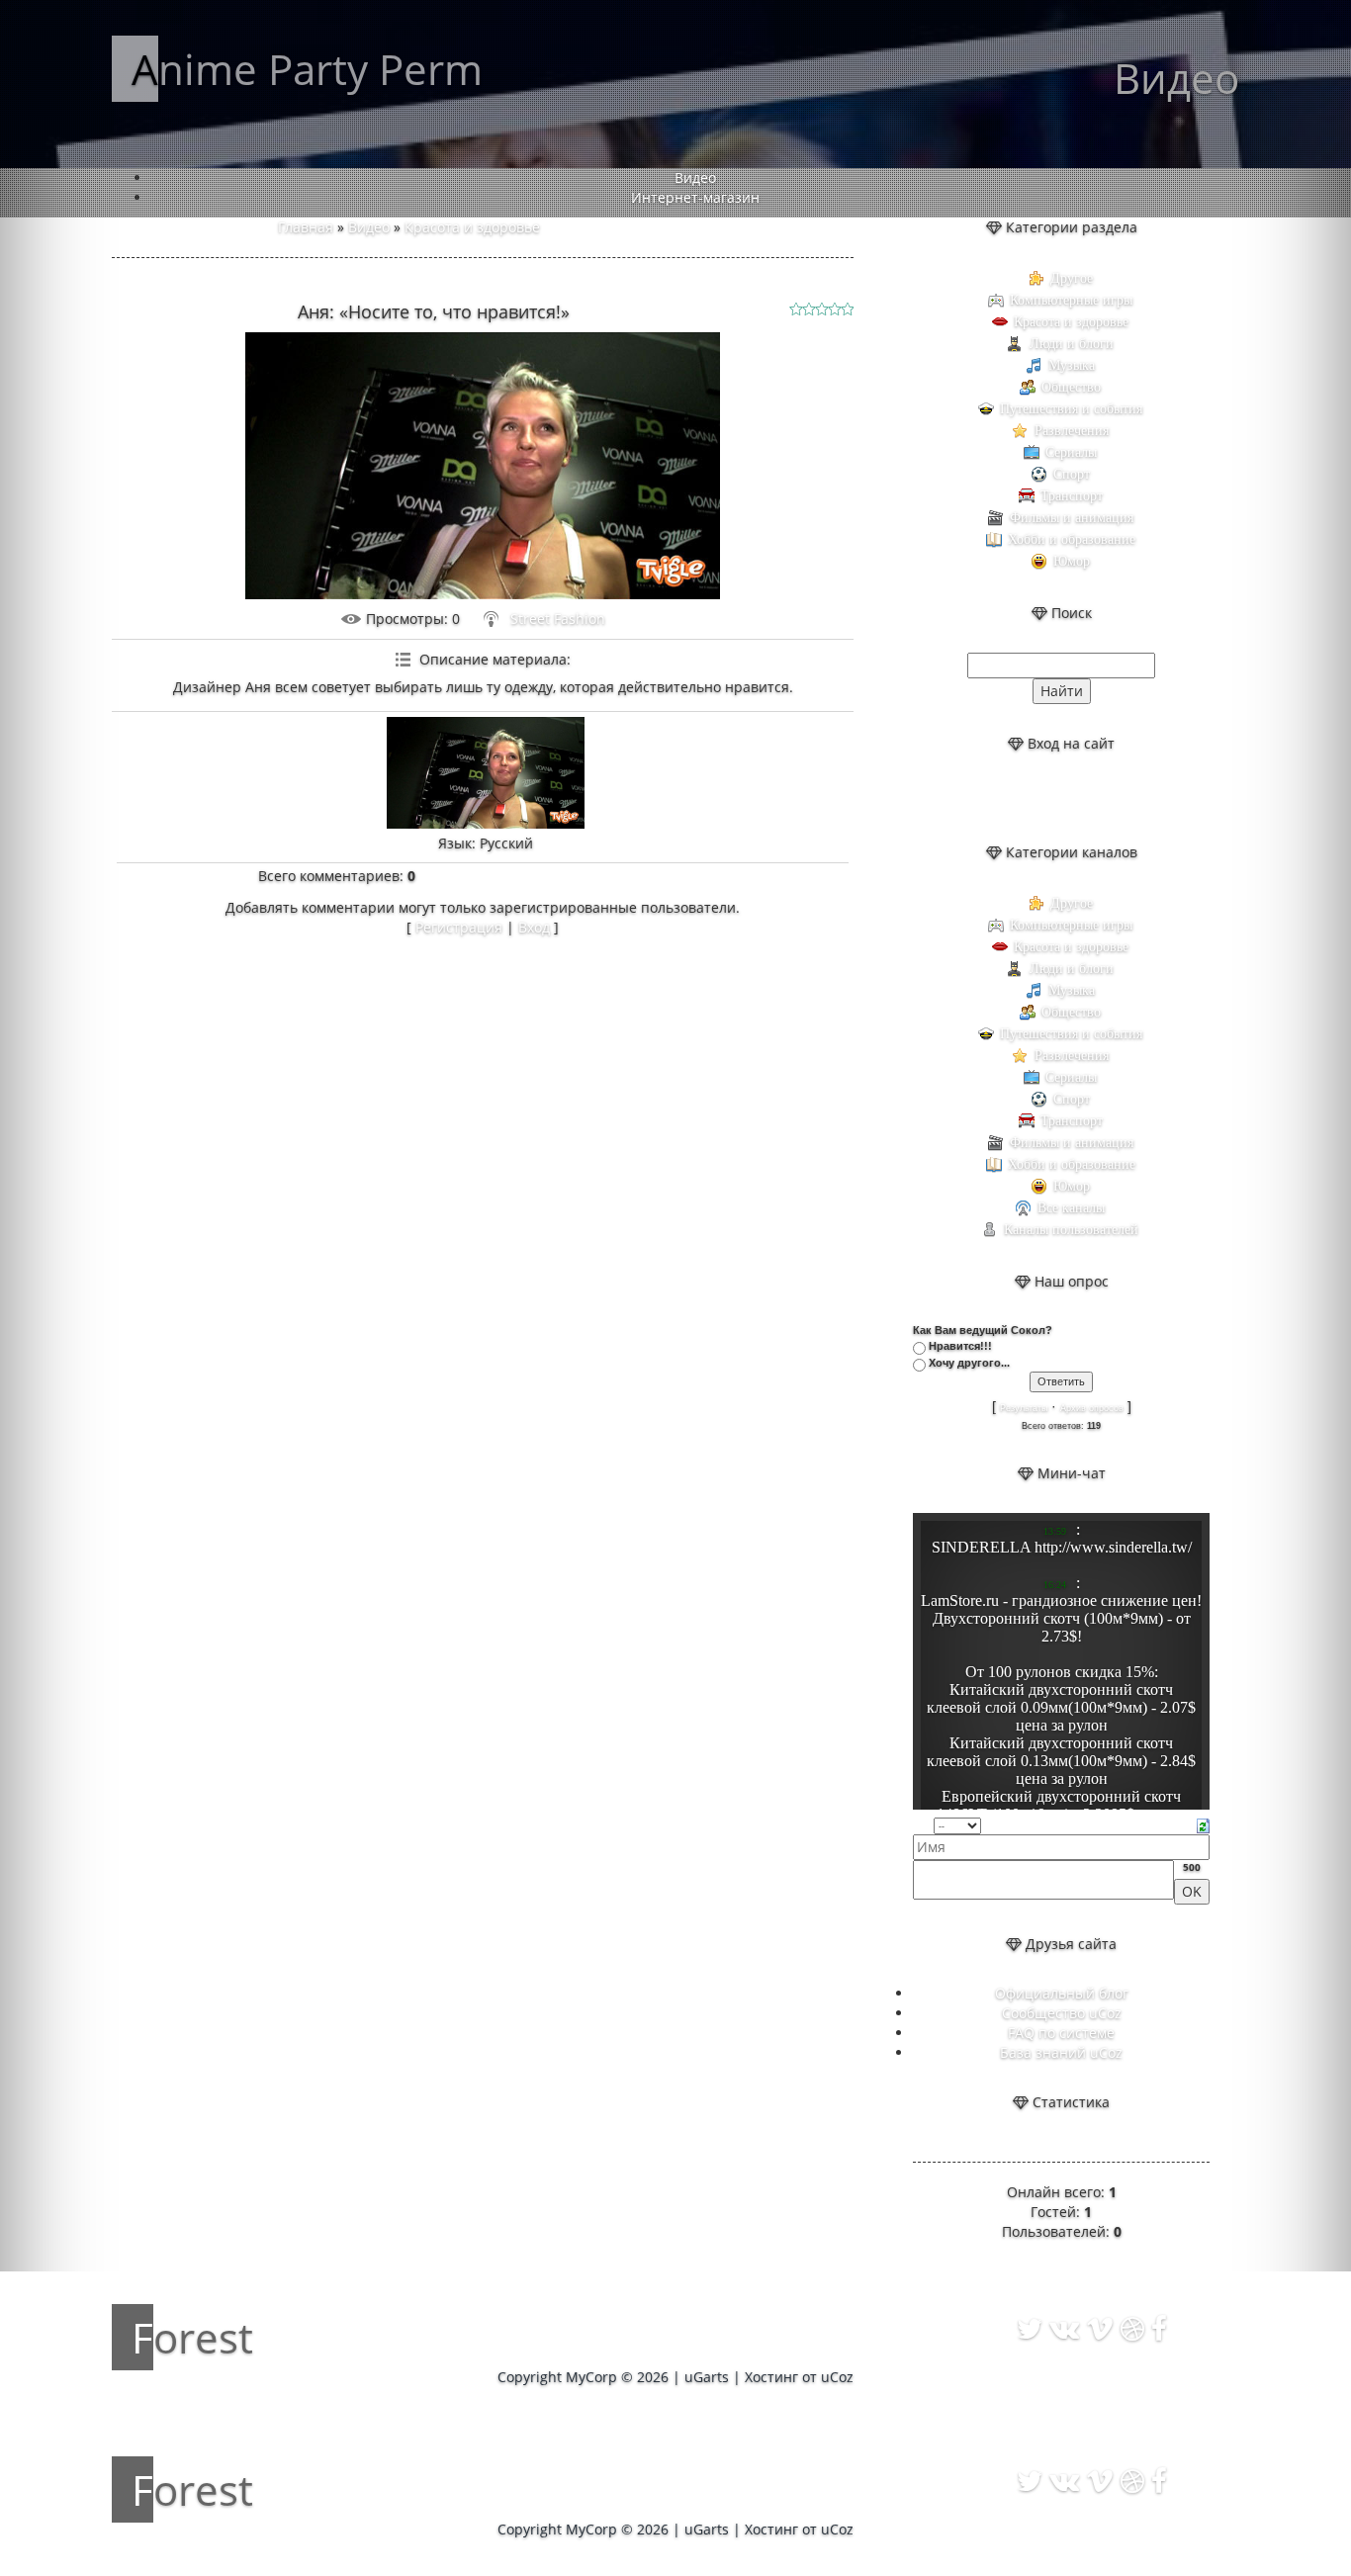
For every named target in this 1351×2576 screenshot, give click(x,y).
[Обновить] (1203, 1824)
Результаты (1024, 1408)
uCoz (837, 2377)
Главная (306, 227)
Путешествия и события (1071, 409)
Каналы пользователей (1071, 1230)
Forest (192, 2337)
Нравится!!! (960, 1346)
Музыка (1072, 365)
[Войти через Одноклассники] (1112, 798)
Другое (1072, 278)
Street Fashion (558, 619)
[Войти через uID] (1011, 798)
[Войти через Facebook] (1078, 798)
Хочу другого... (969, 1363)
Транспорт (1072, 496)
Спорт (1072, 474)
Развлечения (1072, 431)
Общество (1071, 387)
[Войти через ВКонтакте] (1044, 798)
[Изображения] (486, 773)
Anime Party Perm (307, 69)
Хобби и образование (1072, 539)
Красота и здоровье (472, 227)
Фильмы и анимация (1072, 518)
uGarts (707, 2377)
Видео (369, 227)
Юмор (1072, 561)
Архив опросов (1092, 1408)
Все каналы (1071, 1208)
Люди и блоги (1072, 344)
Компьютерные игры (1071, 300)
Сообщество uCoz (1062, 2013)
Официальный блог (1062, 1993)
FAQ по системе (1061, 2033)
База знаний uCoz (1061, 2052)
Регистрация (459, 927)
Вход (534, 927)
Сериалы (1071, 452)
